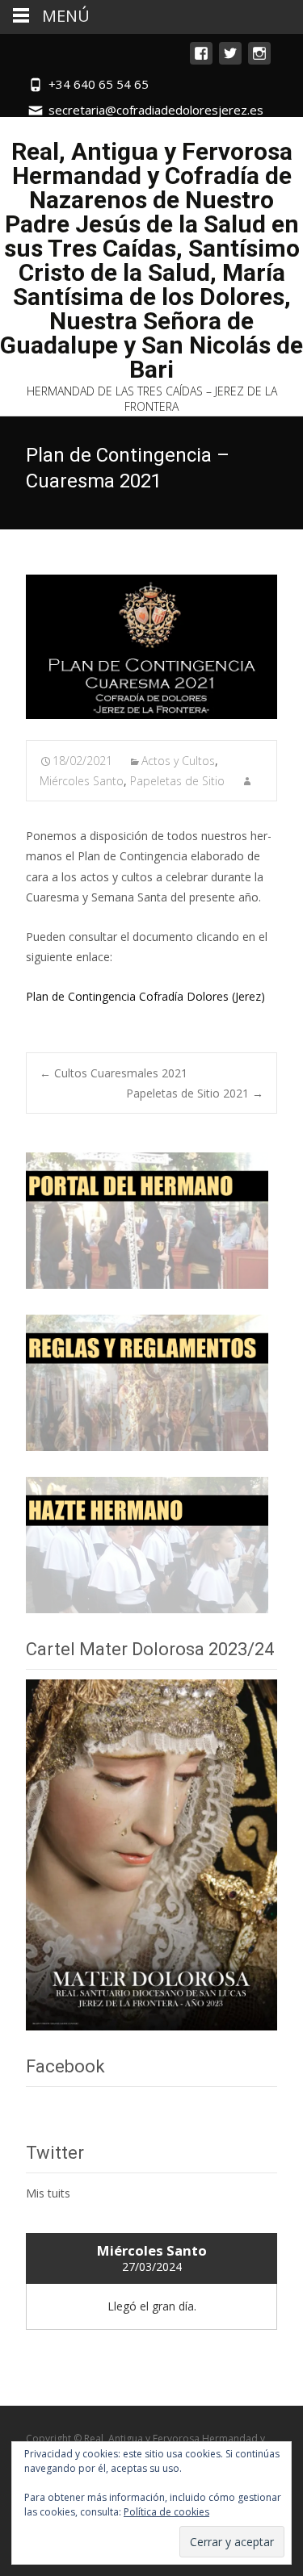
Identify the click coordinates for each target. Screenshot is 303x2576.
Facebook (65, 2066)
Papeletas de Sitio (177, 781)
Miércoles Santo (82, 781)
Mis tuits (48, 2193)
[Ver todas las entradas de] (247, 781)
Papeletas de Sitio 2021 (195, 1093)
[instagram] (259, 61)
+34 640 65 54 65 (99, 84)
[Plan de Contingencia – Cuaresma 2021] (151, 647)
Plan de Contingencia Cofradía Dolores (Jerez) (145, 996)
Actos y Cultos (178, 761)
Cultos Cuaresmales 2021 (114, 1073)
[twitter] (230, 61)
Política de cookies (166, 2512)
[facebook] (201, 61)
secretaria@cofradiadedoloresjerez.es (156, 110)
